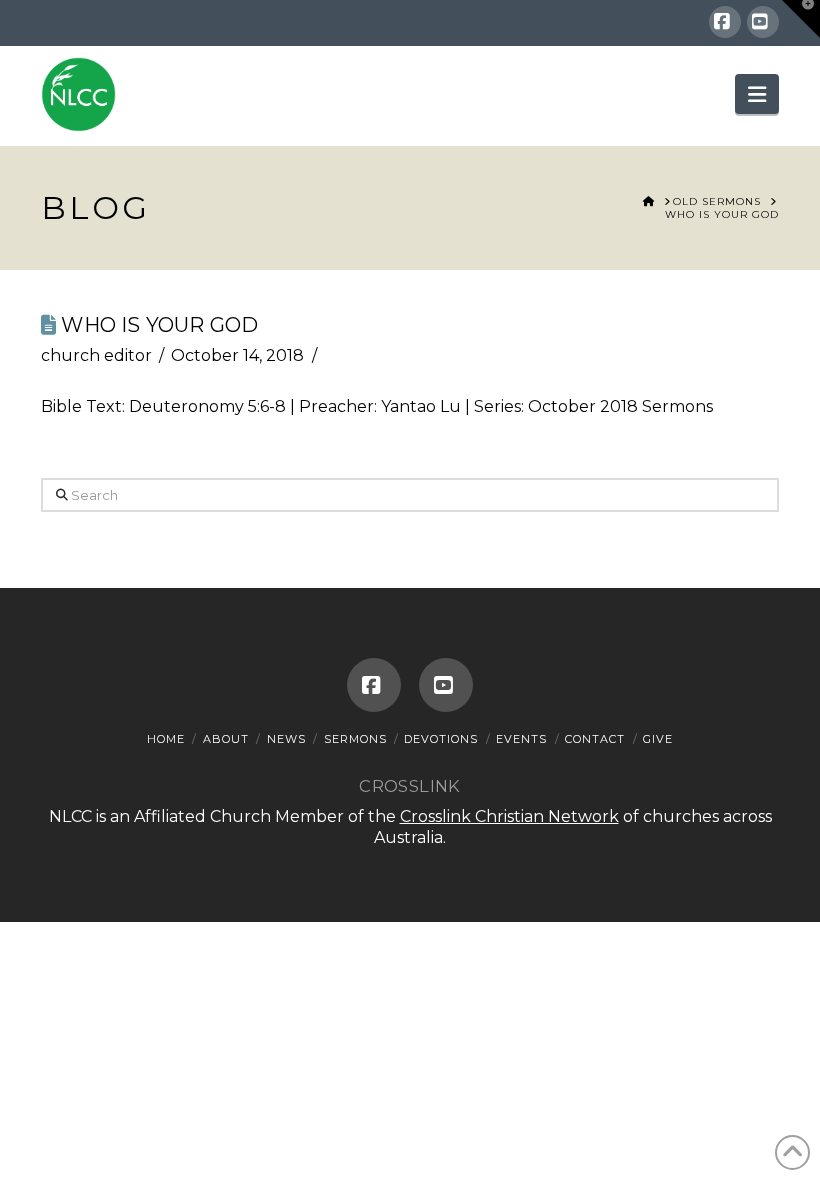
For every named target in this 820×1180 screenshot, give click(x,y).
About (226, 739)
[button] (757, 94)
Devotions (441, 739)
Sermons (355, 739)
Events (521, 739)
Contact (595, 739)
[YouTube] (763, 22)
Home (166, 739)
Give (658, 739)
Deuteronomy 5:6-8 (207, 406)
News (286, 739)
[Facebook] (725, 22)
